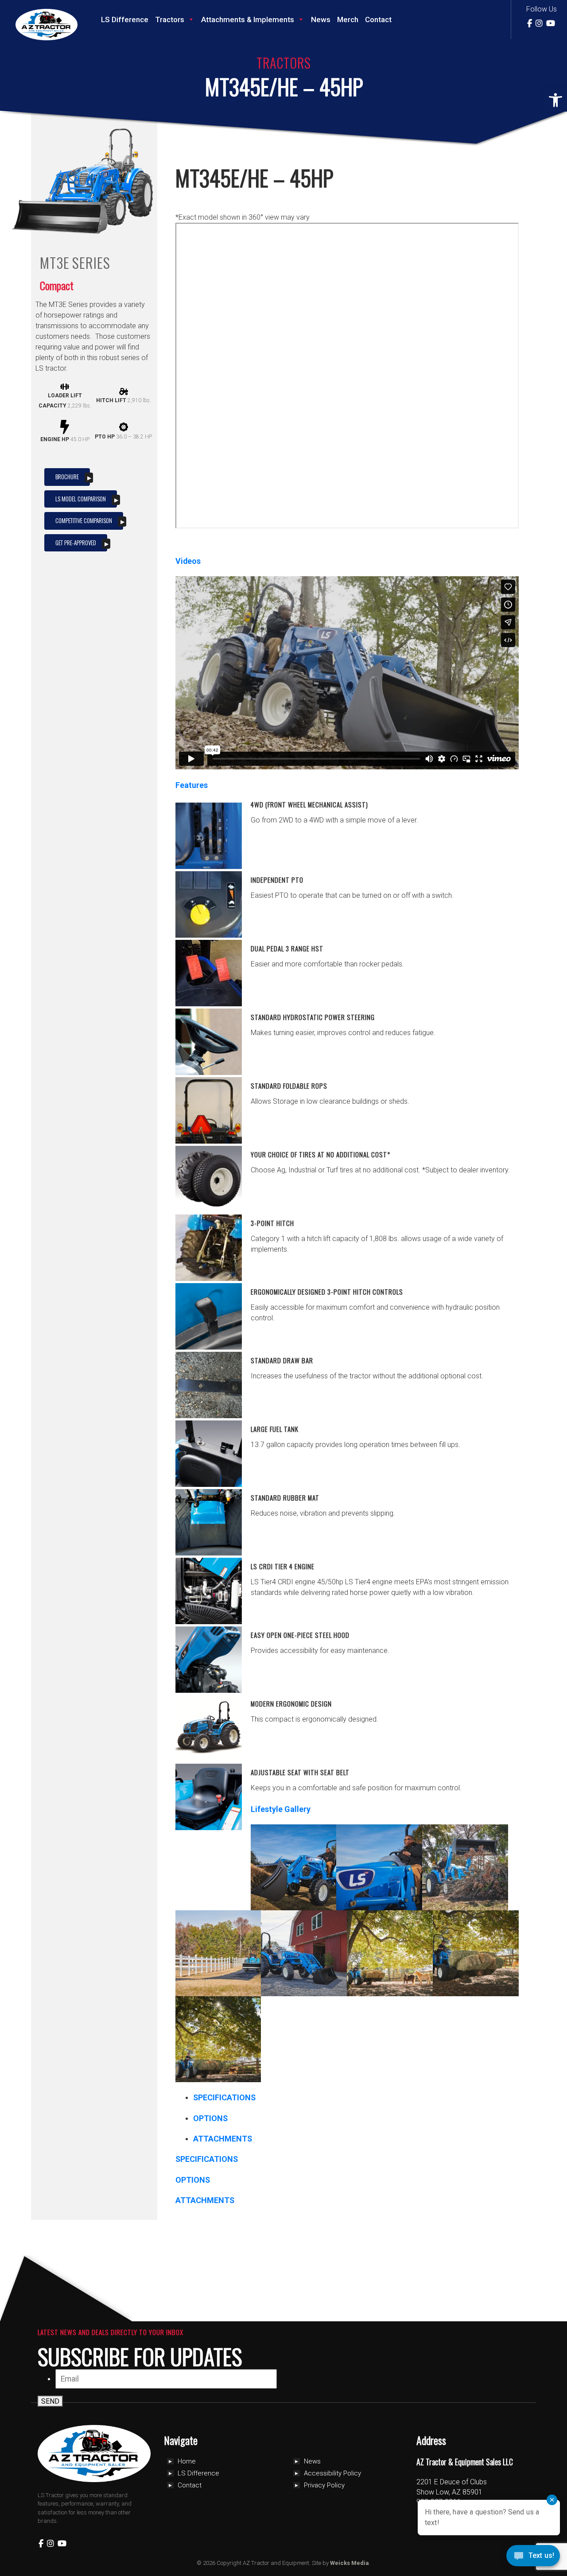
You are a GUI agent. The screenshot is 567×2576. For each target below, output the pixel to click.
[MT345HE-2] (379, 1867)
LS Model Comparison (81, 499)
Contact (378, 19)
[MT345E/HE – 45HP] (106, 229)
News (321, 19)
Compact (57, 285)
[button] (555, 100)
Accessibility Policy (332, 2473)
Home (187, 2461)
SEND (50, 2401)
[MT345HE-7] (476, 1953)
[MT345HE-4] (218, 1953)
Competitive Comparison (84, 520)
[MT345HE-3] (465, 1867)
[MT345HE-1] (294, 1867)
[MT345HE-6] (390, 1953)
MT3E (55, 263)
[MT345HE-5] (304, 1953)
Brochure (67, 477)
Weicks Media (350, 2563)
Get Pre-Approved (76, 543)
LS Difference (125, 19)
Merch (348, 19)
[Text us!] (533, 2558)
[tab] (224, 2097)
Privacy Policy (324, 2485)
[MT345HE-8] (218, 2039)
